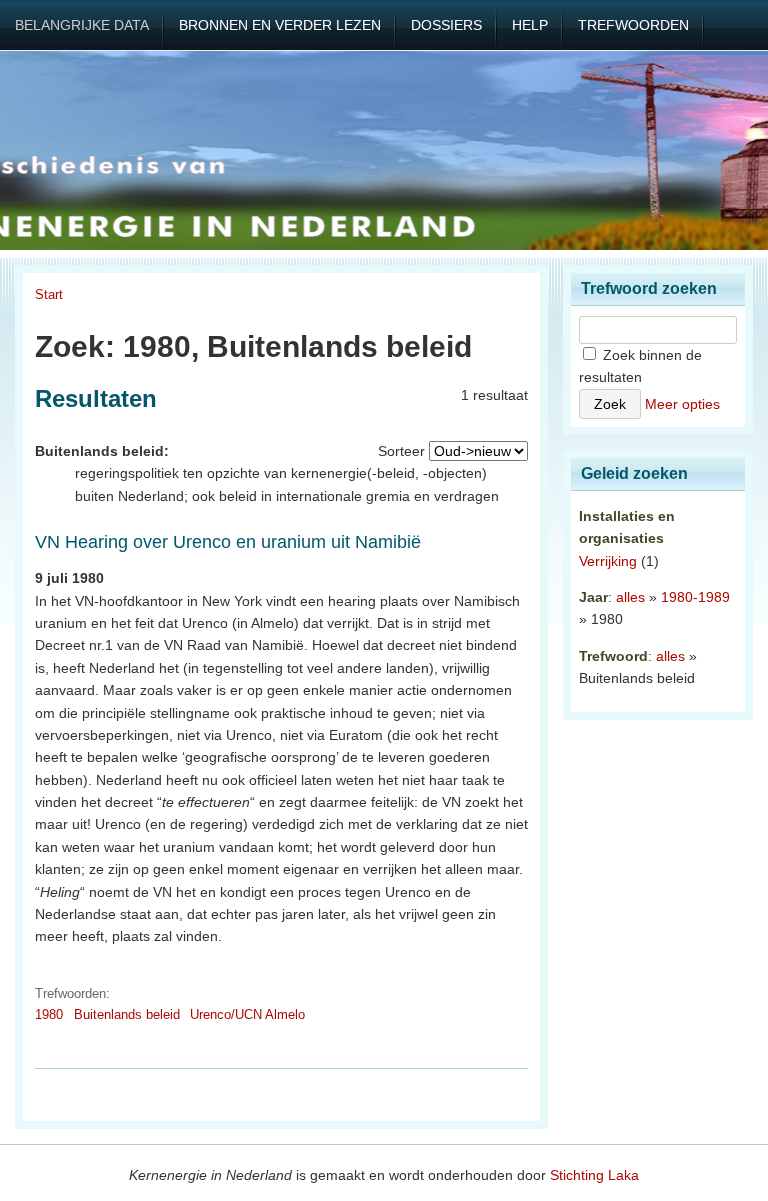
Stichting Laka (594, 1175)
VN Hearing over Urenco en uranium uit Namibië (228, 542)
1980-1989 (695, 597)
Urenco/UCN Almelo (247, 1014)
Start (49, 294)
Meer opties (682, 404)
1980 (49, 1014)
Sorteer (401, 451)
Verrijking (608, 561)
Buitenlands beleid (127, 1014)
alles (630, 597)
